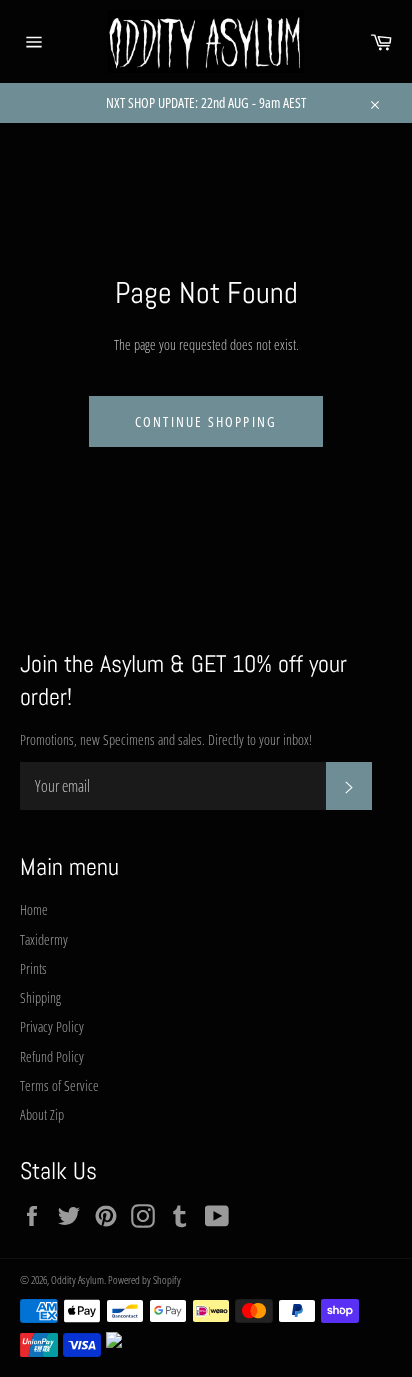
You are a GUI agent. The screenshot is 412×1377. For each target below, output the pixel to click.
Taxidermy (44, 939)
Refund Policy (52, 1056)
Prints (33, 968)
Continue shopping (206, 421)
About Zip (42, 1114)
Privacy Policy (52, 1026)
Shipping (40, 997)
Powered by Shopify (144, 1279)
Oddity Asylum (77, 1279)
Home (34, 909)
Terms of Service (59, 1085)
